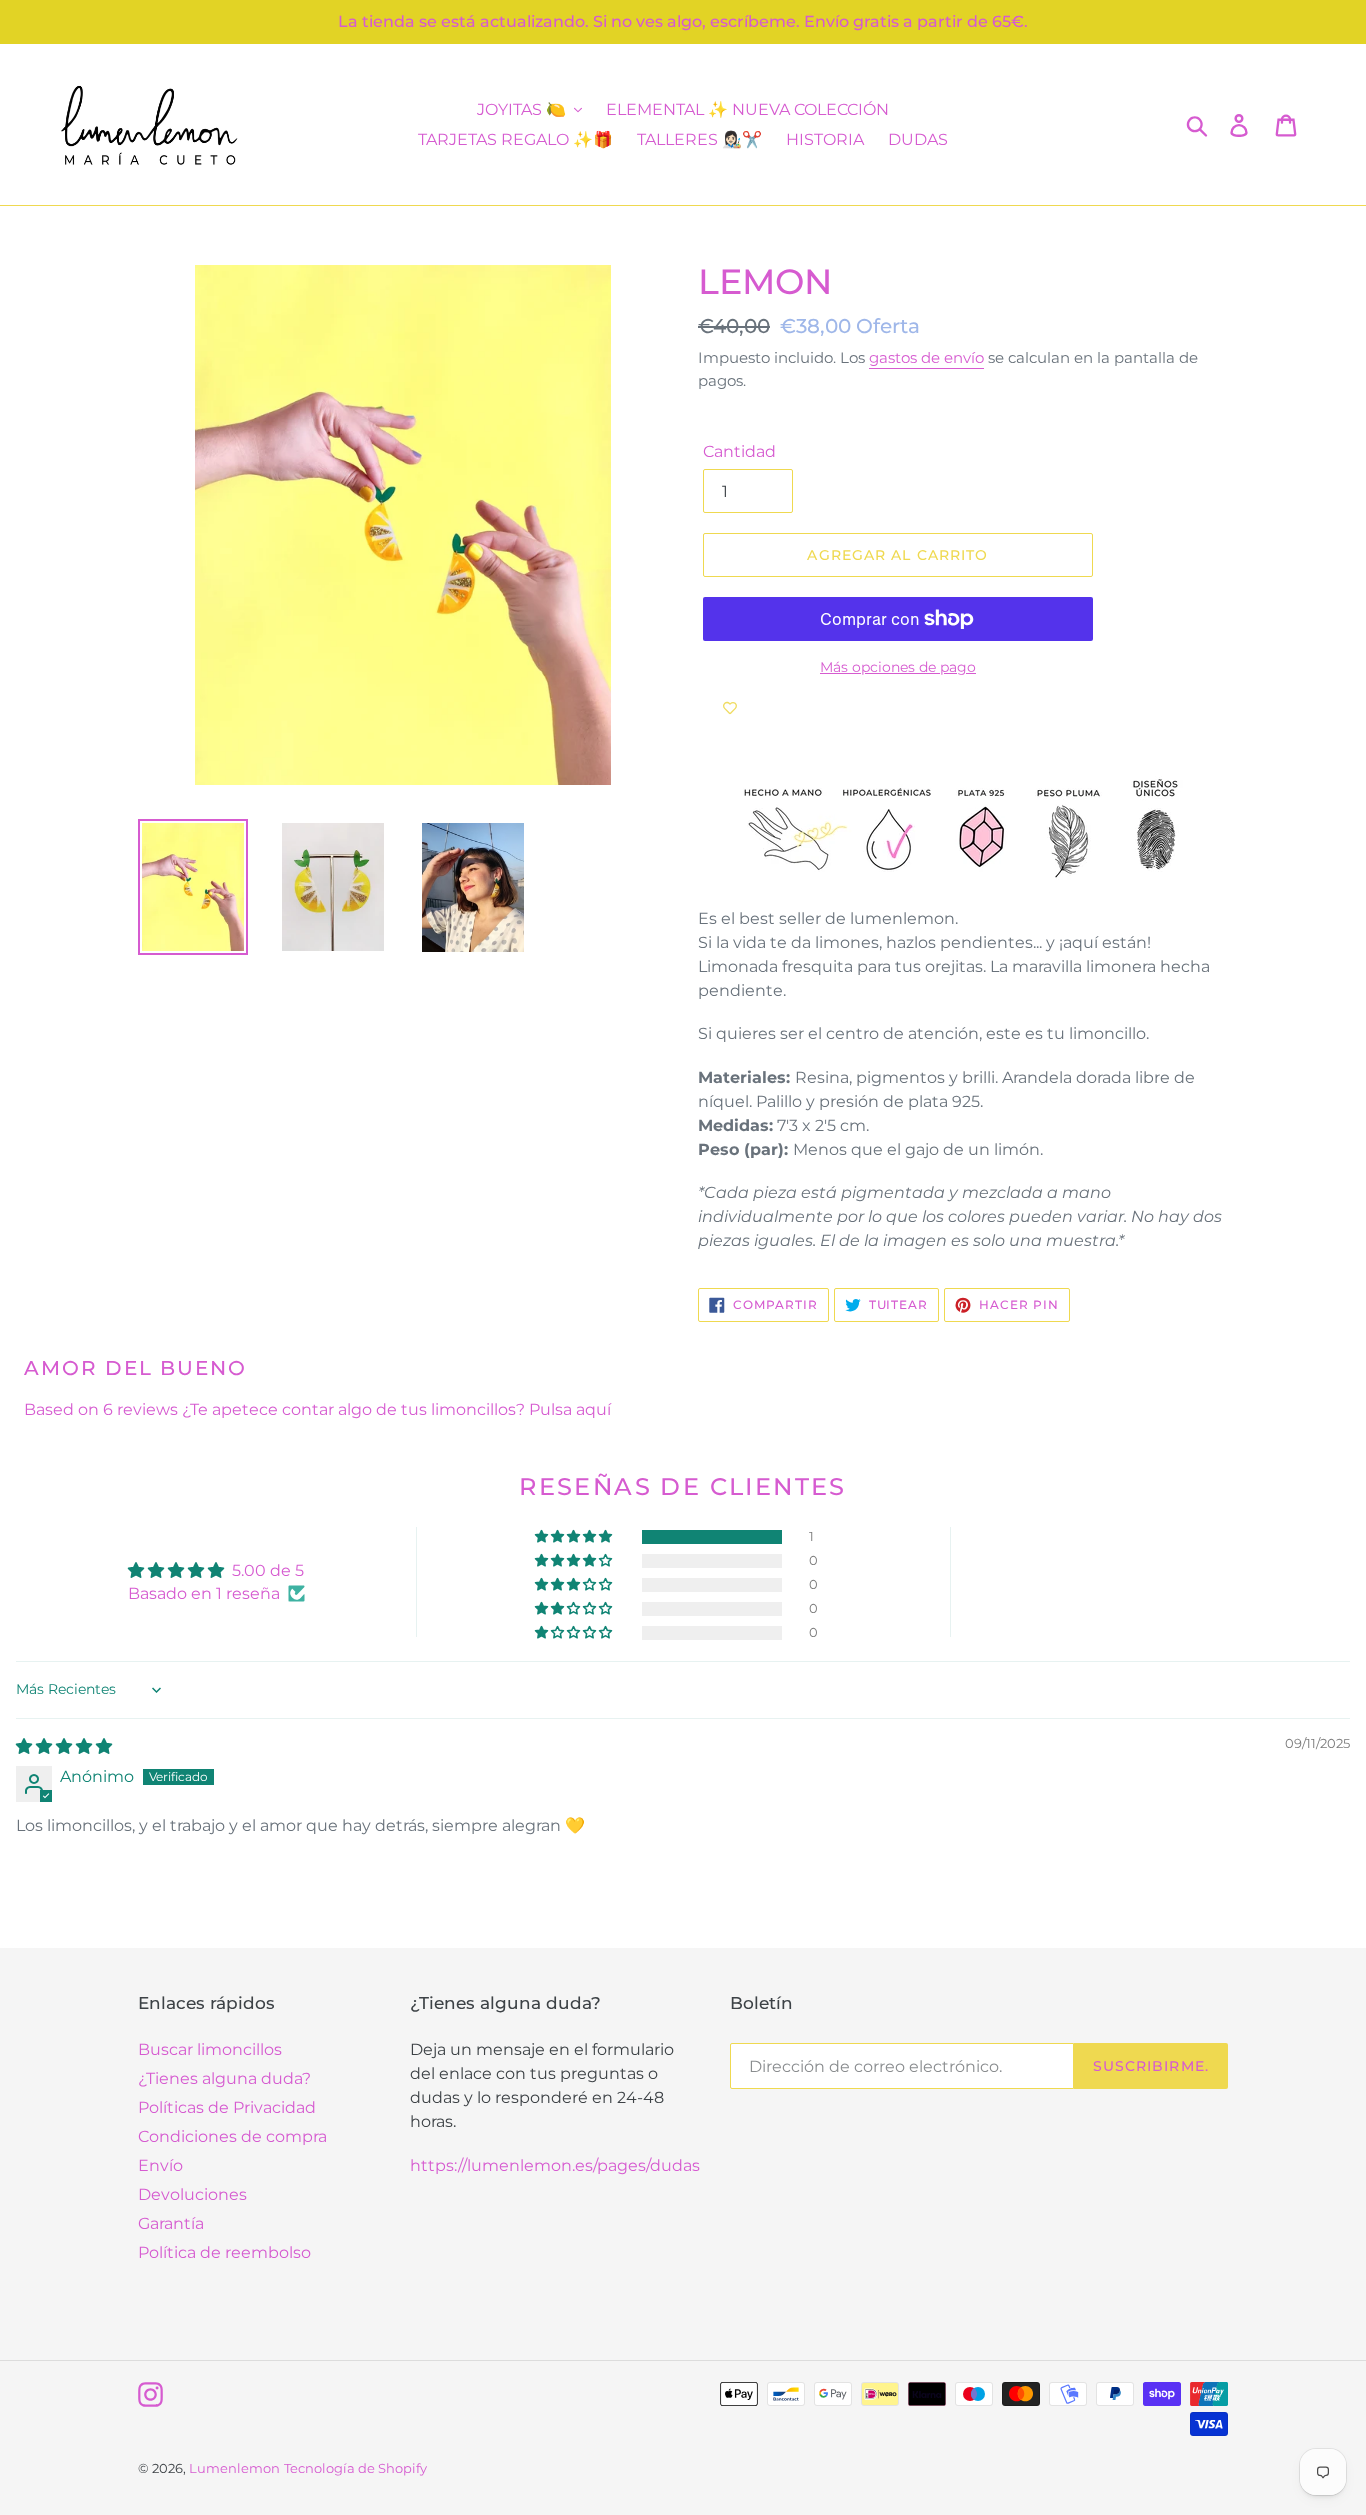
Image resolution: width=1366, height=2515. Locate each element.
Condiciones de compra (232, 2136)
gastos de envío (926, 357)
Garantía (171, 2223)
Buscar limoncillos (210, 2049)
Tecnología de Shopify (355, 2468)
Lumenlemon (234, 2468)
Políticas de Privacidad (227, 2107)
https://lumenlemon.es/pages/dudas (555, 2165)
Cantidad (739, 451)
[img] (64, 1746)
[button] (575, 1537)
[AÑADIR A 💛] (730, 708)
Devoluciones (192, 2194)
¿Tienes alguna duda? (224, 2078)
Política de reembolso (224, 2252)
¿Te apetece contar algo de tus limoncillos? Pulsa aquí (396, 1409)
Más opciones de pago (898, 667)
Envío (160, 2165)
